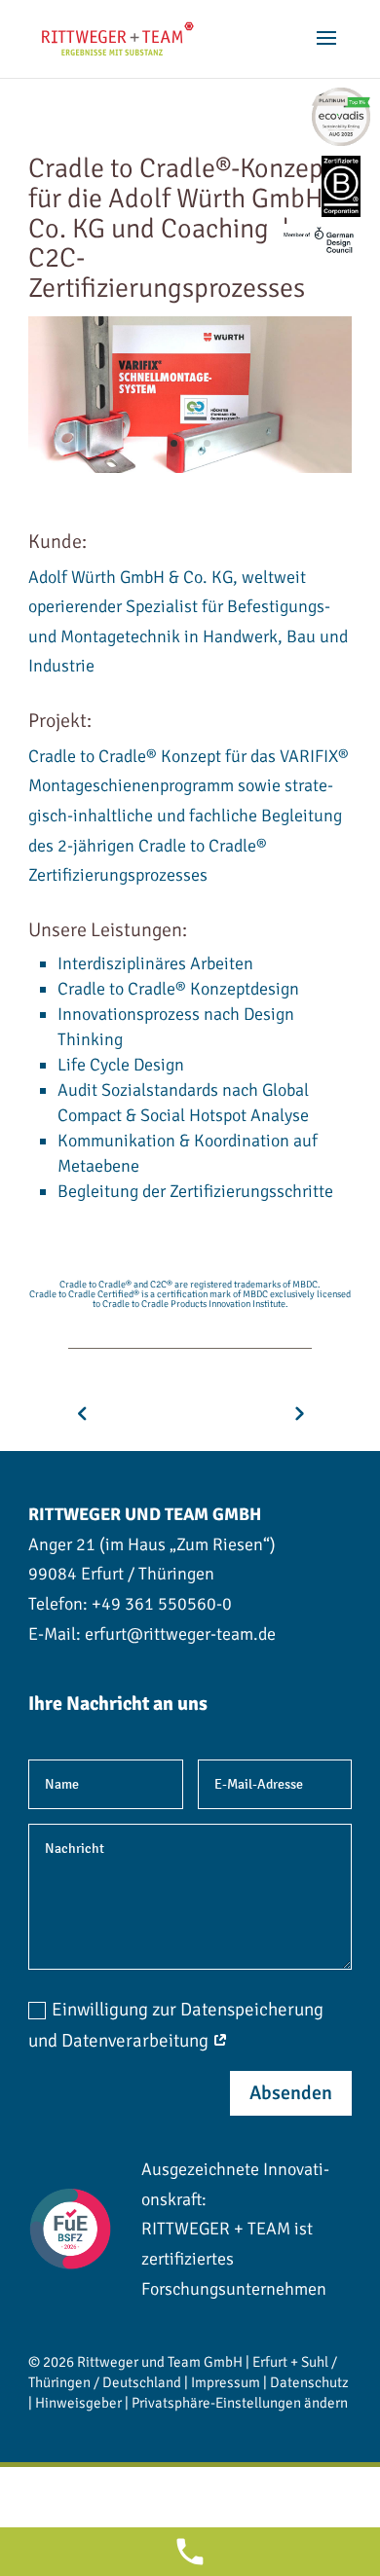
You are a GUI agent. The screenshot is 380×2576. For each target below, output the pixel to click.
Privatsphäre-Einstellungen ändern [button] (240, 2403)
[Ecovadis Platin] (341, 117)
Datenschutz (309, 2382)
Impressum (226, 2382)
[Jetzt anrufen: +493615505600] (190, 2552)
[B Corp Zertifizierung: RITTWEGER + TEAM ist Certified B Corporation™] (341, 186)
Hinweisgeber (78, 2403)
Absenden (291, 2093)
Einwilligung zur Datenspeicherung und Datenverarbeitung (176, 2025)
